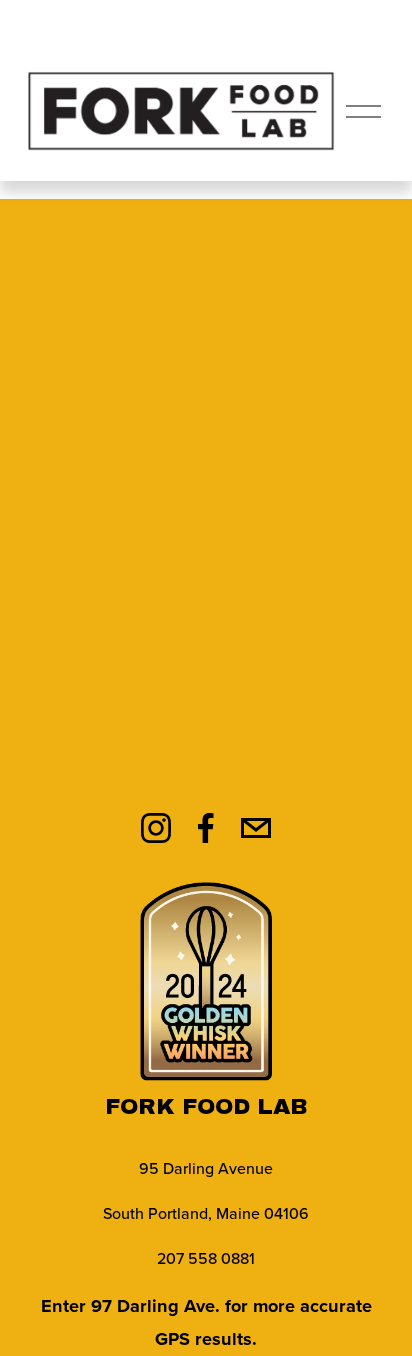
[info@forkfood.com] (256, 828)
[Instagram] (156, 828)
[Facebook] (206, 828)
